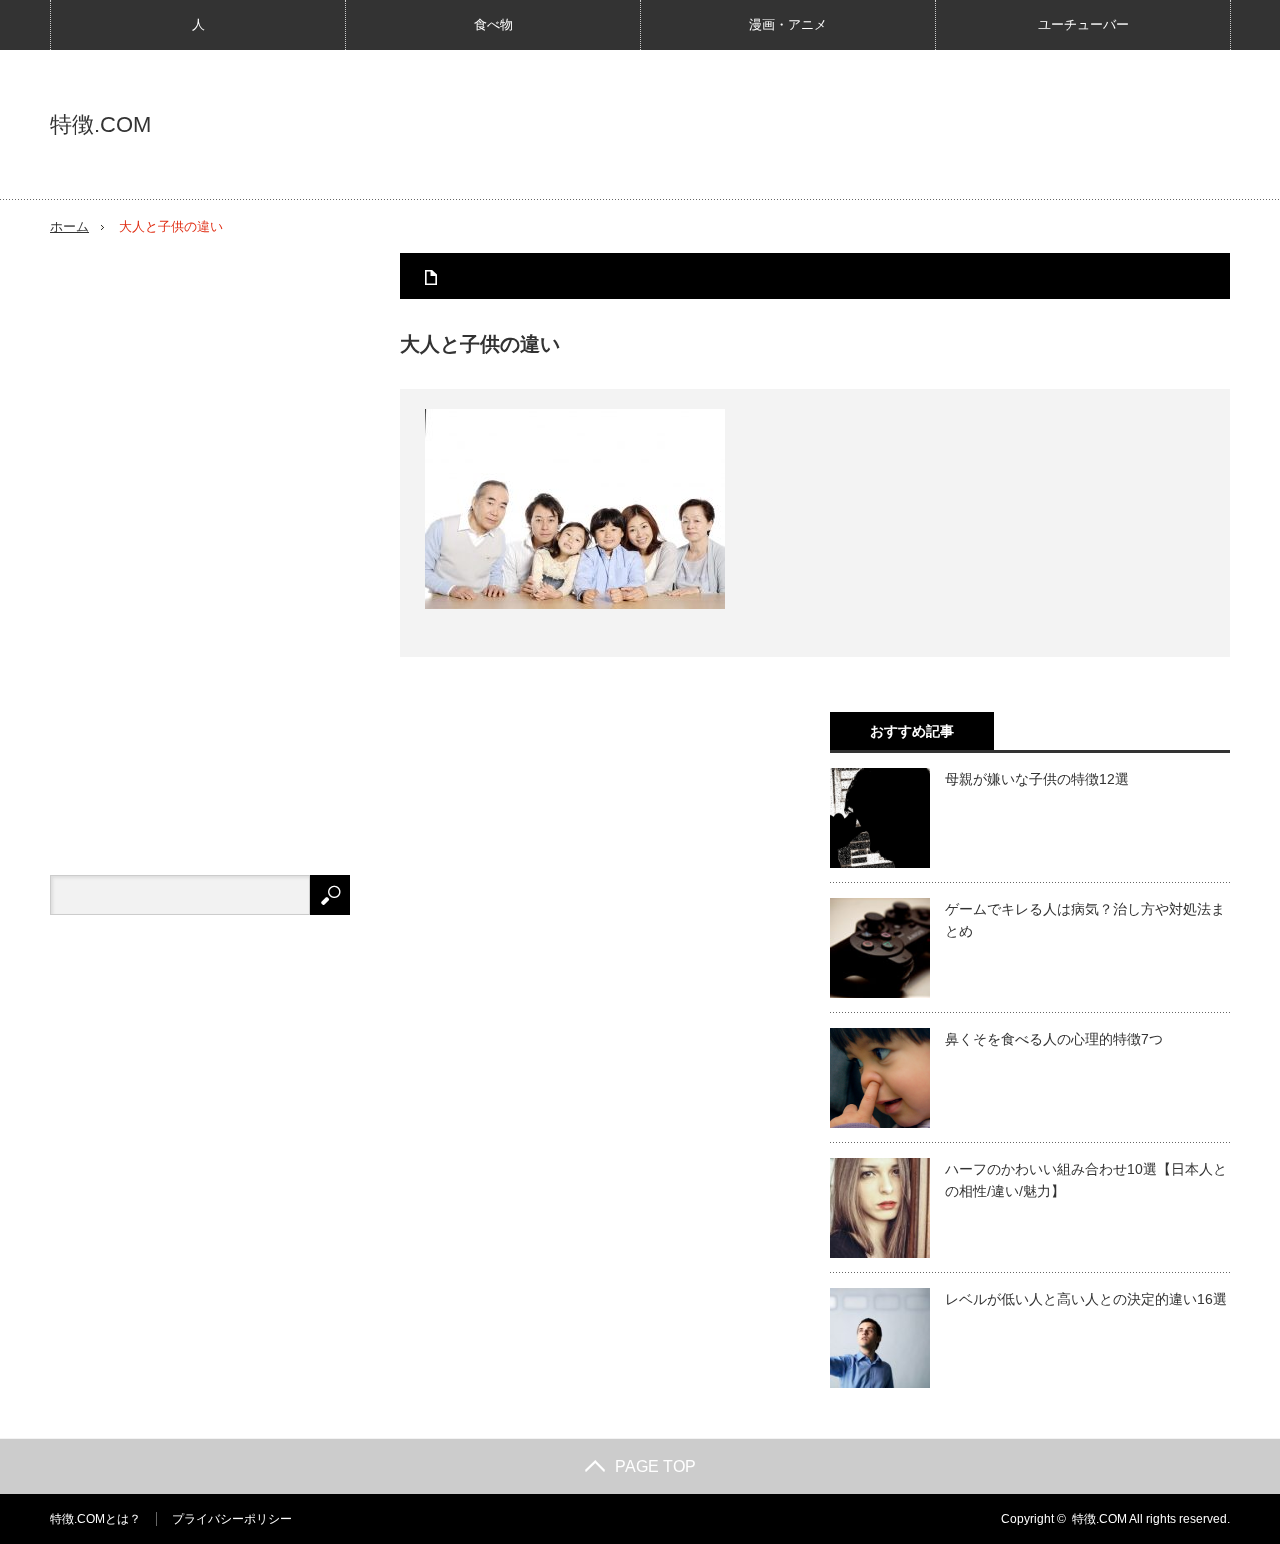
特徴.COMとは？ (95, 1519)
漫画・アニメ (788, 24)
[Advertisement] (200, 553)
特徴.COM (100, 125)
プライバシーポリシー (232, 1519)
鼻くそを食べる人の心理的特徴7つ (1054, 1039)
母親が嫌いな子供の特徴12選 (1037, 779)
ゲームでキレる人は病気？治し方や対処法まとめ (1085, 920)
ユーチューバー (1083, 24)
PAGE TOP (655, 1466)
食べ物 (493, 24)
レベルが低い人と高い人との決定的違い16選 (1086, 1299)
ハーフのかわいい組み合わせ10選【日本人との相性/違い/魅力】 (1086, 1180)
